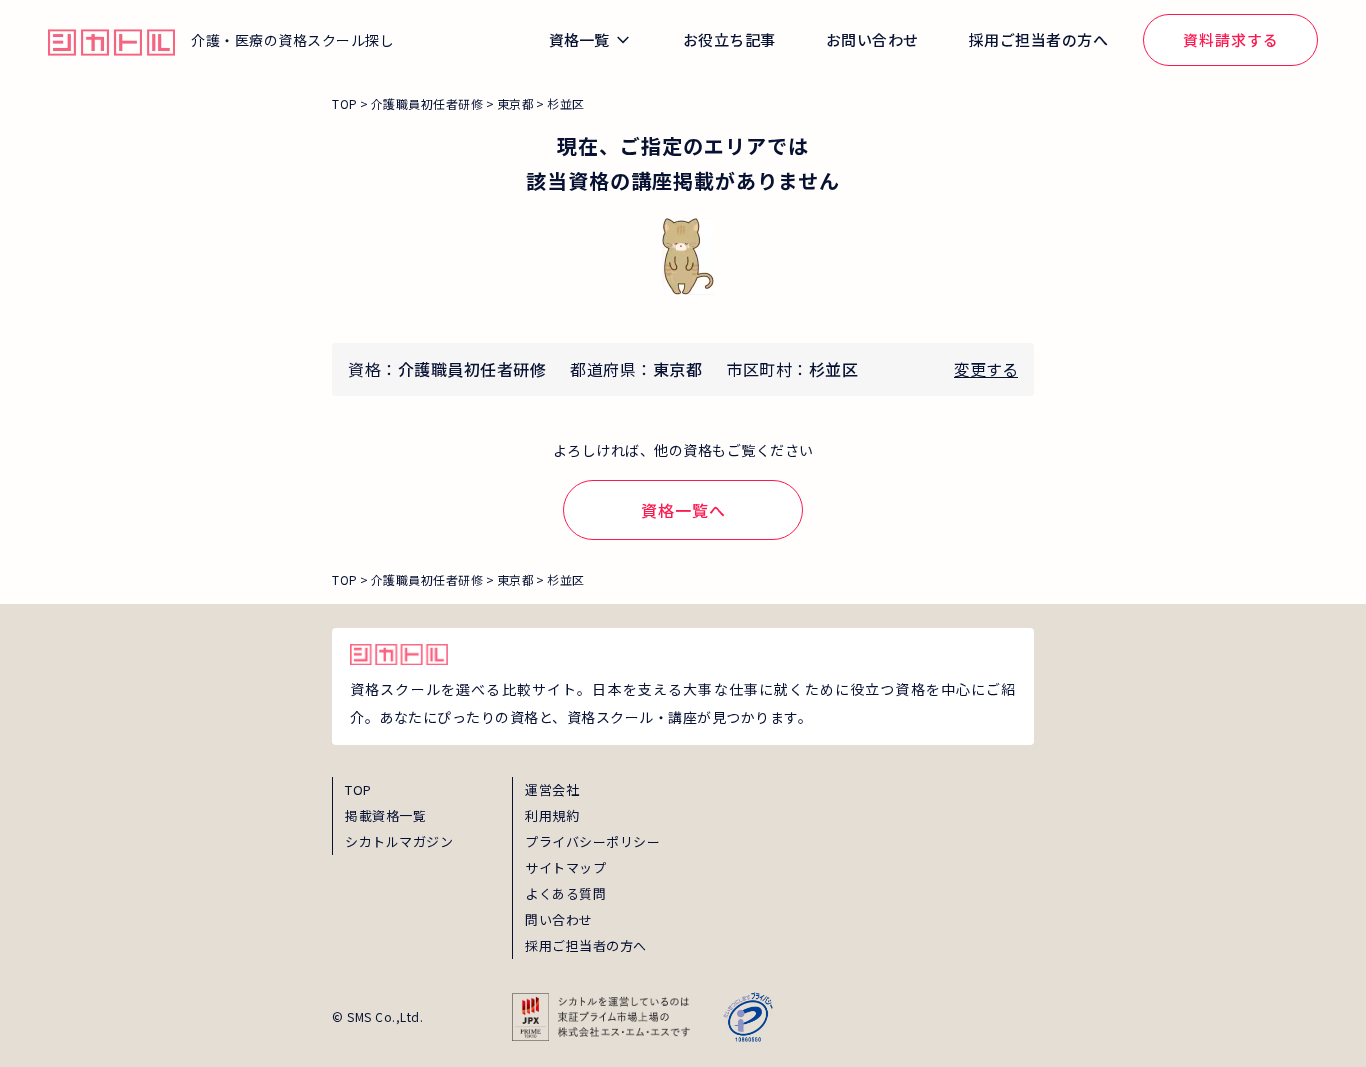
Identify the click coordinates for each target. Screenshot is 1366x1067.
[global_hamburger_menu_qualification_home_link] (111, 40)
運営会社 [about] (552, 789)
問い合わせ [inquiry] (559, 919)
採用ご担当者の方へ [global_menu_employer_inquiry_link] (1039, 39)
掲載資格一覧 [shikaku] (385, 815)
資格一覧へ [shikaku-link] (683, 510)
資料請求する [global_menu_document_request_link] (1231, 39)
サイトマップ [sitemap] (565, 867)
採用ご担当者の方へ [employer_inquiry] (586, 945)
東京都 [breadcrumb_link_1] (516, 103)
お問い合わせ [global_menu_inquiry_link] (872, 39)
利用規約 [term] (552, 815)
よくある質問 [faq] (565, 893)
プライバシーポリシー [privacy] (592, 841)
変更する (986, 369)
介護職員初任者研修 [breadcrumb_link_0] (427, 103)
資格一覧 (579, 39)
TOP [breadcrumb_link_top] (345, 103)
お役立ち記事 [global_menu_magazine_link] (729, 39)
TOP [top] (358, 789)
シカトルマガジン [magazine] (399, 841)
